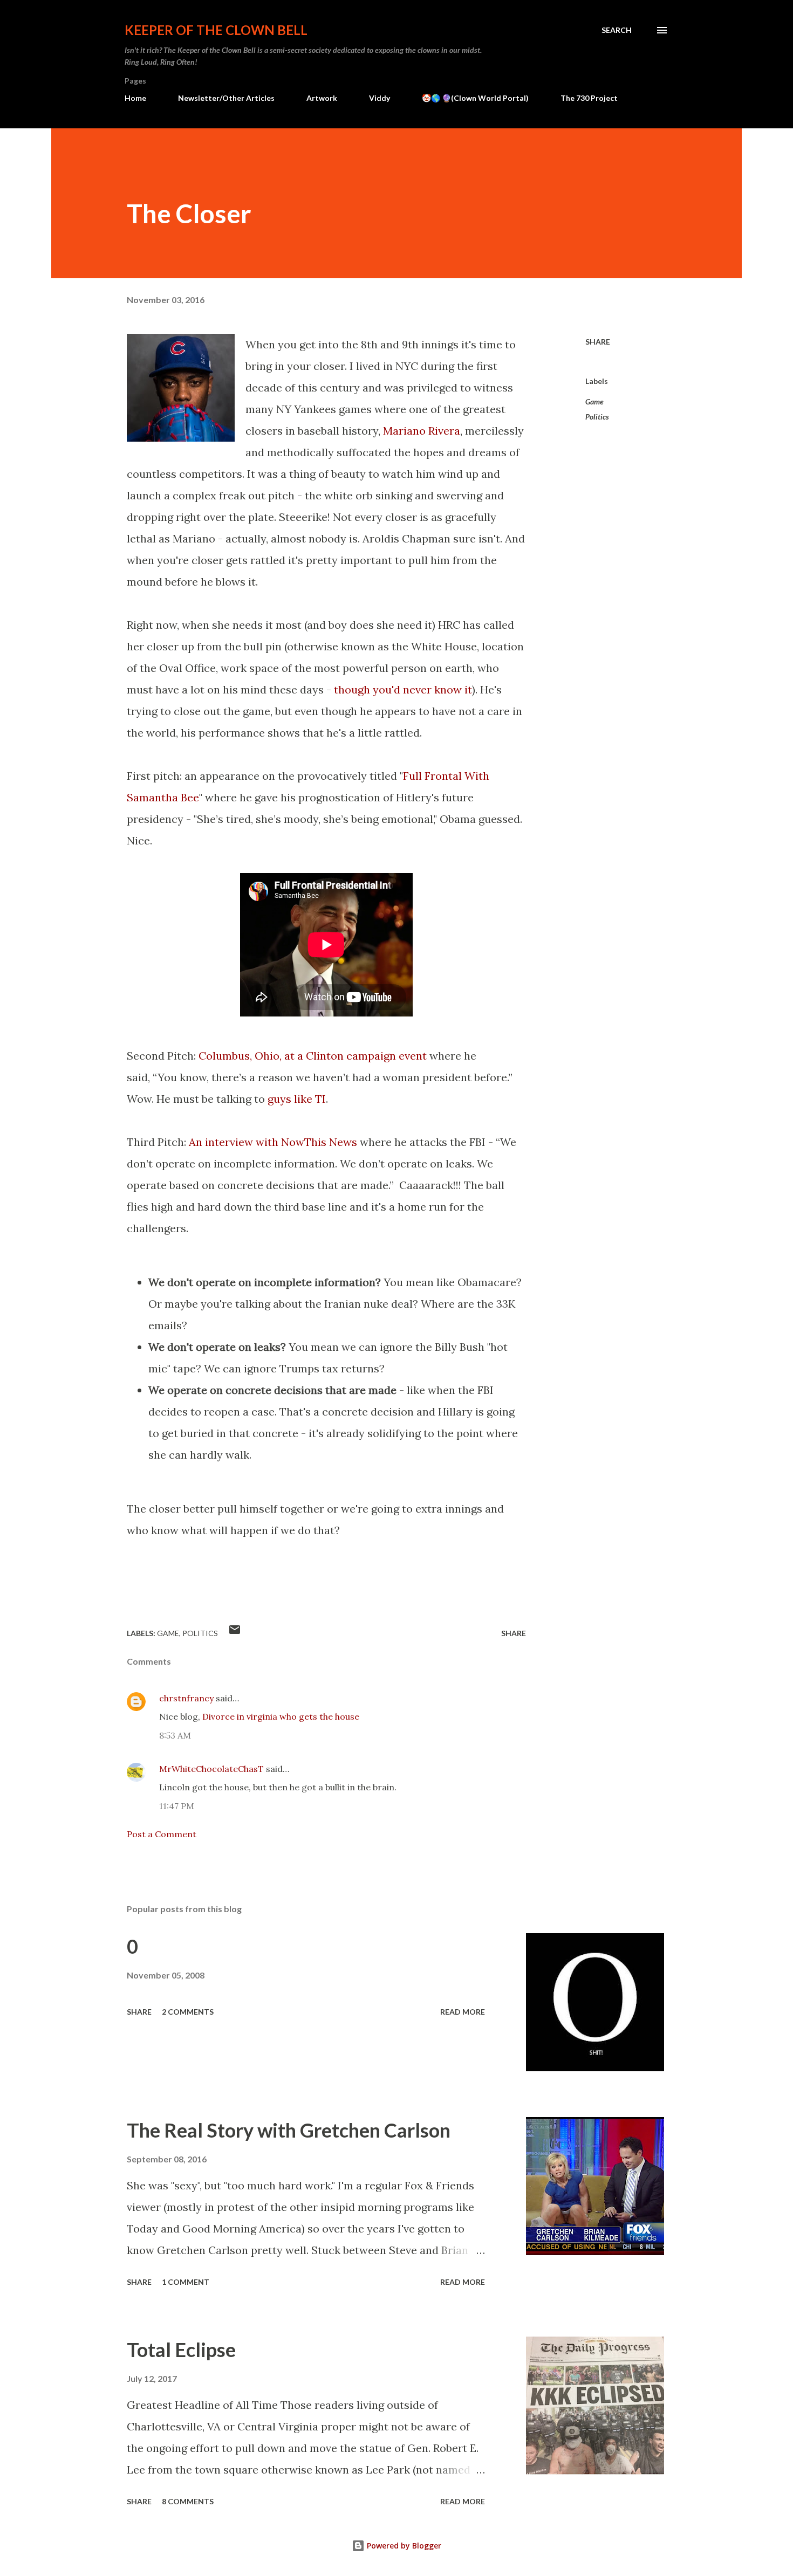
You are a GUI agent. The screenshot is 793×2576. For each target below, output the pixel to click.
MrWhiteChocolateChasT (211, 1769)
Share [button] (598, 342)
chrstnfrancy (186, 1698)
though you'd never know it (403, 689)
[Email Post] (235, 1633)
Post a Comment (162, 1834)
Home (135, 98)
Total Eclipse (181, 2350)
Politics (597, 417)
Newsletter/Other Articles (226, 98)
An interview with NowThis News (273, 1142)
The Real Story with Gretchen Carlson (289, 2130)
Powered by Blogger (403, 2546)
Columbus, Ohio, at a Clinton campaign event (313, 1056)
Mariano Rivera (422, 431)
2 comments (188, 2012)
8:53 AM (175, 1735)
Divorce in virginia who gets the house (281, 1716)
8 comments (188, 2501)
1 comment (186, 2282)
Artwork (322, 98)
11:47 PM (177, 1806)
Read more (463, 2012)
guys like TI (297, 1099)
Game (594, 401)
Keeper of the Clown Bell (216, 30)
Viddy (380, 98)
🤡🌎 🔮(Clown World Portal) (475, 98)
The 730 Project (589, 98)
